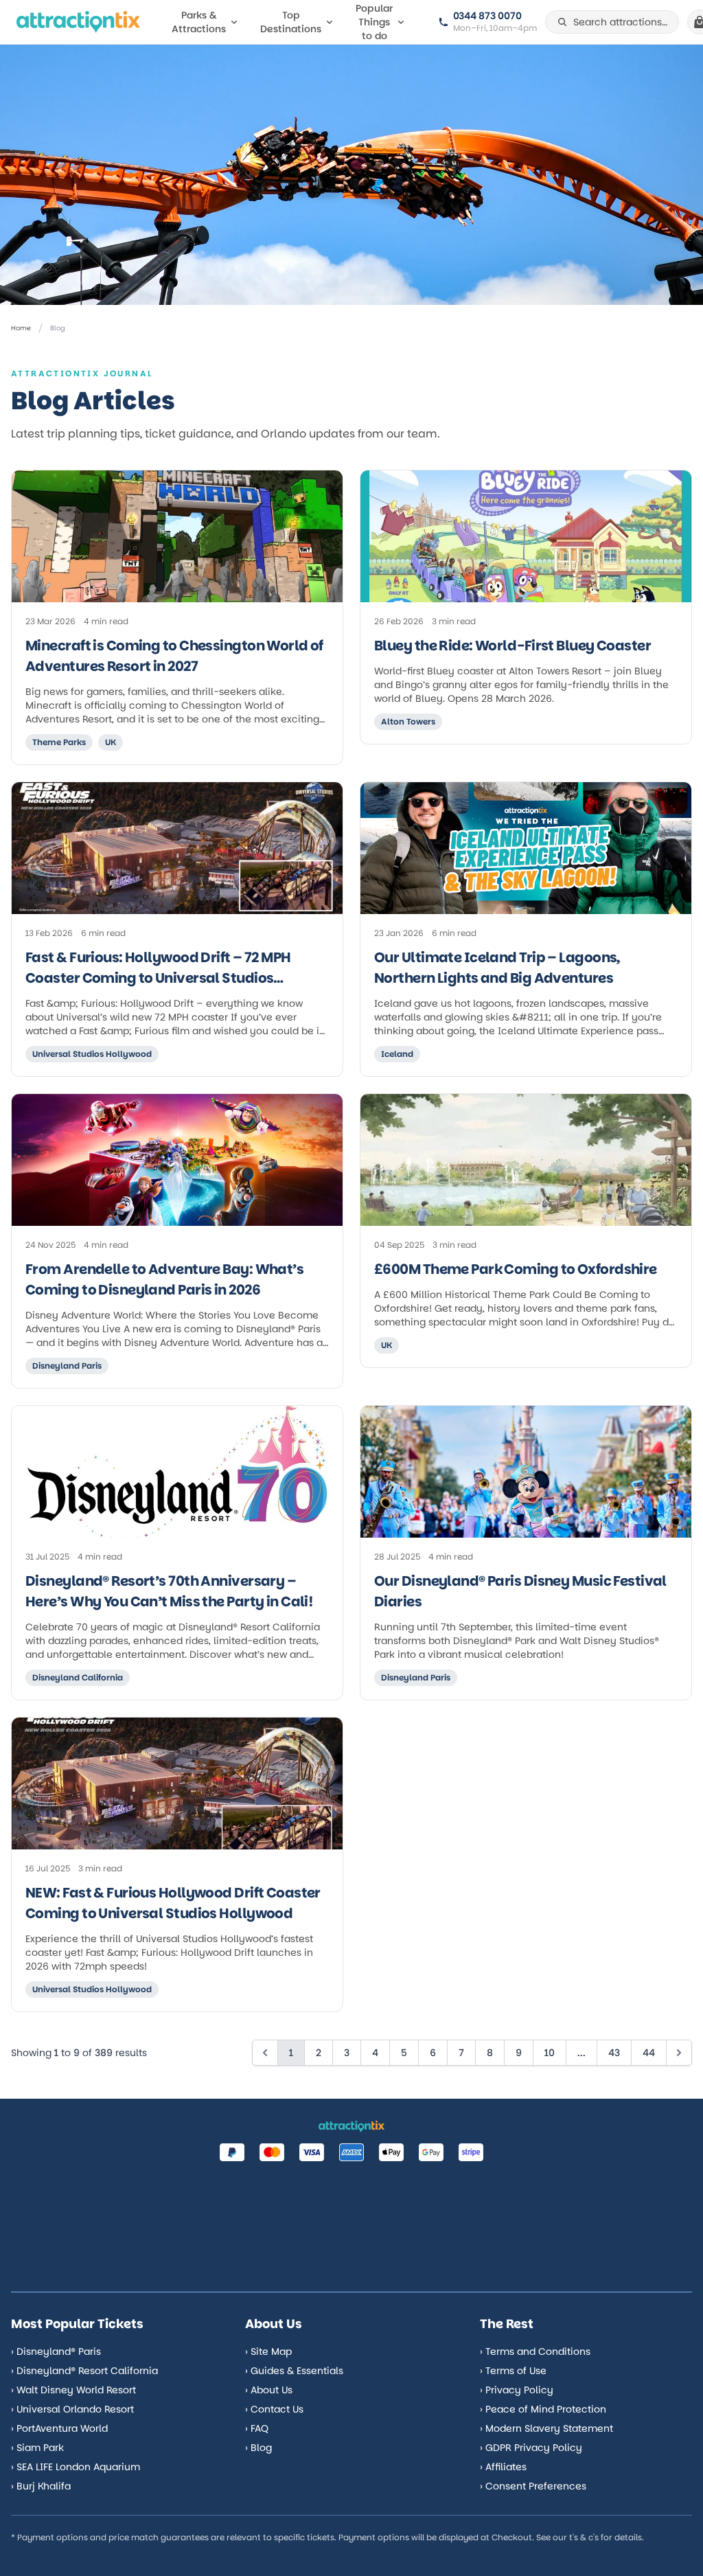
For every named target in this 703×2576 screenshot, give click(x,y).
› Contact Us (274, 2409)
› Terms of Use (513, 2371)
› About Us (269, 2390)
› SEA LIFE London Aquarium (76, 2467)
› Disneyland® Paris (56, 2351)
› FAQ (257, 2428)
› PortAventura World (59, 2428)
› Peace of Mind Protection (543, 2409)
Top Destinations (291, 22)
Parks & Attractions (199, 22)
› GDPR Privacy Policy (531, 2448)
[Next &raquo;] (679, 2053)
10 (550, 2053)
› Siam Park (37, 2448)
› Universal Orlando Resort (72, 2409)
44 (649, 2053)
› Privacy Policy (517, 2390)
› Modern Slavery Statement (546, 2428)
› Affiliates (503, 2467)
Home (21, 328)
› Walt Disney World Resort (73, 2390)
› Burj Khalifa (41, 2486)
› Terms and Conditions (535, 2351)
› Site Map (268, 2351)
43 (614, 2053)
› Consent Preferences (533, 2486)
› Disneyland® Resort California (84, 2371)
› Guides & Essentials (294, 2371)
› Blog (258, 2448)
